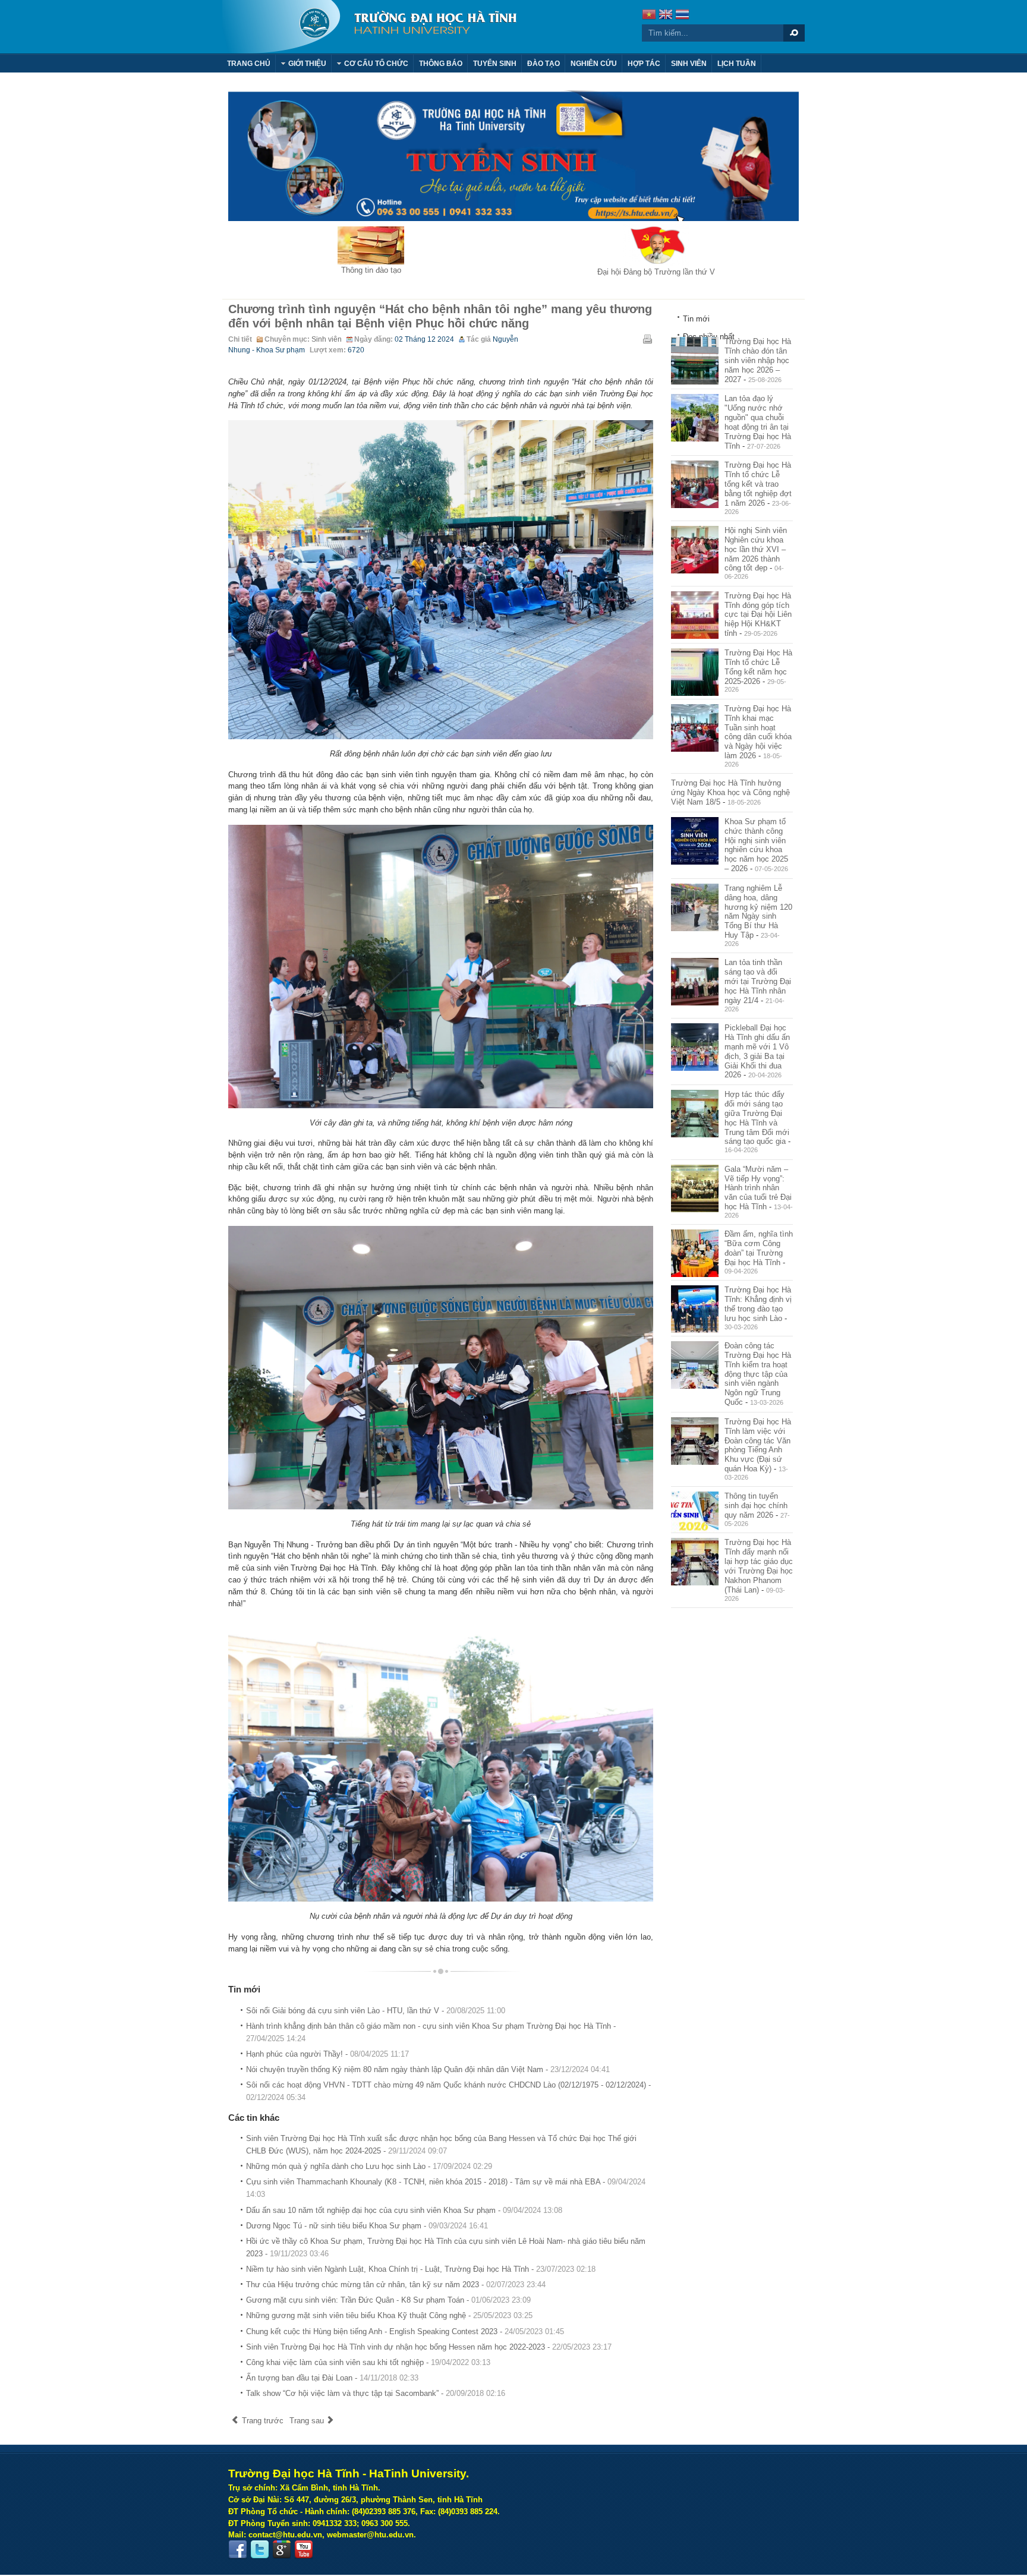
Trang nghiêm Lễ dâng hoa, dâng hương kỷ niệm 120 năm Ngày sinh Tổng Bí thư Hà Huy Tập (758, 912)
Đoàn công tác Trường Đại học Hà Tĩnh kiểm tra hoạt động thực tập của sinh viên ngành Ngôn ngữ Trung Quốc (758, 1374)
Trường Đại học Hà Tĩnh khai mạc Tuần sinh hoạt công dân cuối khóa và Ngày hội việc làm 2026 (758, 732)
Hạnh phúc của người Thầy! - (327, 2054)
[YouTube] (304, 2550)
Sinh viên (327, 339)
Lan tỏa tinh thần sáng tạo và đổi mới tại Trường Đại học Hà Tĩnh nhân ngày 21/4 (758, 981)
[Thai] (682, 16)
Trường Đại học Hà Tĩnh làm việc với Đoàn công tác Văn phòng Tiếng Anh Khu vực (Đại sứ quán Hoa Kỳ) (758, 1445)
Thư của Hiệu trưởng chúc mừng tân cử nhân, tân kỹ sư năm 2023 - (396, 2285)
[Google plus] (282, 2550)
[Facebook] (238, 2550)
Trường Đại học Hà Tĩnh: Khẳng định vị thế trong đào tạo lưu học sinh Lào (758, 1304)
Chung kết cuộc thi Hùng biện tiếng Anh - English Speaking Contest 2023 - (405, 2331)
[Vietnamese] (649, 16)
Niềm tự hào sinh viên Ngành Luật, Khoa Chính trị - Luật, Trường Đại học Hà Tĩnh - (421, 2269)
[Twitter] (260, 2550)
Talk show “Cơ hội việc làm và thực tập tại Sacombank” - (376, 2393)
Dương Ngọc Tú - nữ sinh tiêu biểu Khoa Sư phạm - (367, 2226)
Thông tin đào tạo (371, 270)
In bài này (647, 339)
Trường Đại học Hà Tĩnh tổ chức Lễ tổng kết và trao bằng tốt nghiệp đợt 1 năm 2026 (758, 484)
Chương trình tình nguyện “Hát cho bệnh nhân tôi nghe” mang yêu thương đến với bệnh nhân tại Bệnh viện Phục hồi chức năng (440, 316)
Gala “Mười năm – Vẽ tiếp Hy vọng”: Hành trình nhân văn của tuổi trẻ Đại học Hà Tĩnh (758, 1188)
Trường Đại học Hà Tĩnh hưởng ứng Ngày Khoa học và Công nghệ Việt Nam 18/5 (730, 792)
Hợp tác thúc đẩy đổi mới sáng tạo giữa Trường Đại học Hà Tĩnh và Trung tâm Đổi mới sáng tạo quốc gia (757, 1118)
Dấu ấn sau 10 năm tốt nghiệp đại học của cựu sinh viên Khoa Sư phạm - (404, 2210)
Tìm (794, 33)
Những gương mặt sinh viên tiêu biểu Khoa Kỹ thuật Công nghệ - (389, 2315)
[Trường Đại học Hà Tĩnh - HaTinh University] (369, 27)
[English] (666, 16)
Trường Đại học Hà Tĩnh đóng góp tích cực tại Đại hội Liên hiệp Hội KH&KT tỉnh (758, 614)
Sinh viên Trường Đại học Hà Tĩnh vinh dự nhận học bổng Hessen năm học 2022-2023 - (429, 2347)
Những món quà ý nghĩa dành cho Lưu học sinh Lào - (369, 2166)
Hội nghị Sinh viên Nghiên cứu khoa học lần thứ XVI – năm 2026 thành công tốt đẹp (756, 549)
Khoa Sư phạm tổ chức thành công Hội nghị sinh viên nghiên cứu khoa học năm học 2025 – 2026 (756, 845)
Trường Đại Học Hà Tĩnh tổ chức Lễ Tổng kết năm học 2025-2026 (758, 667)
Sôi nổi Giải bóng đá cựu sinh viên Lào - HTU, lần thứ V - (376, 2011)
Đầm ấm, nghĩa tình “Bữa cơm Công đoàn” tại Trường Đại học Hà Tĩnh (759, 1248)
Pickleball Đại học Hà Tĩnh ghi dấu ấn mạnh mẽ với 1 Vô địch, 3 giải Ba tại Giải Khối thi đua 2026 (757, 1051)
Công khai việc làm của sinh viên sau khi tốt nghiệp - (368, 2362)
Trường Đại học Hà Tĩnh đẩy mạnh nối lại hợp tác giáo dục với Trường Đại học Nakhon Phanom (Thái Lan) (759, 1566)
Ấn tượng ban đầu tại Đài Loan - (332, 2378)
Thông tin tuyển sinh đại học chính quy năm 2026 (756, 1505)
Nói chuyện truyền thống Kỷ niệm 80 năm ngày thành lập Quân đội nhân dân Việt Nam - (428, 2069)
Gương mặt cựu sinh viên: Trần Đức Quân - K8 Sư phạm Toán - (388, 2300)
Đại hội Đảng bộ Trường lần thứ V (656, 272)
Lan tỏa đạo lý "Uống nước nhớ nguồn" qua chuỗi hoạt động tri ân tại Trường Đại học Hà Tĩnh (758, 422)
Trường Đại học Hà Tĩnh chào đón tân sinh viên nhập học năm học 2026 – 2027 (758, 360)
